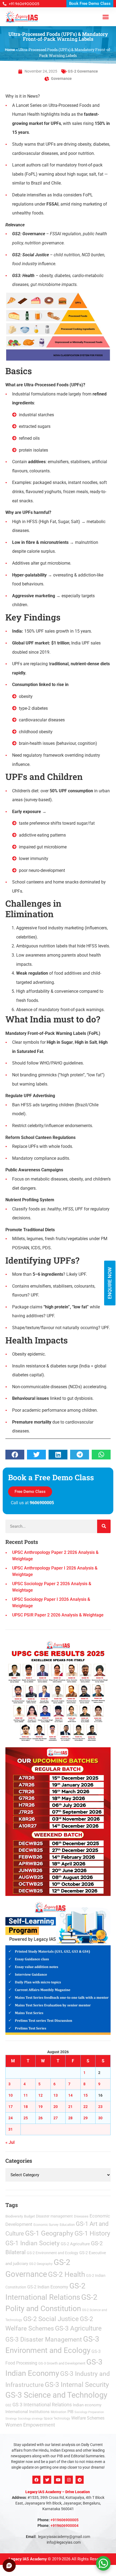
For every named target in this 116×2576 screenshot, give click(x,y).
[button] (109, 1216)
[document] (58, 1288)
